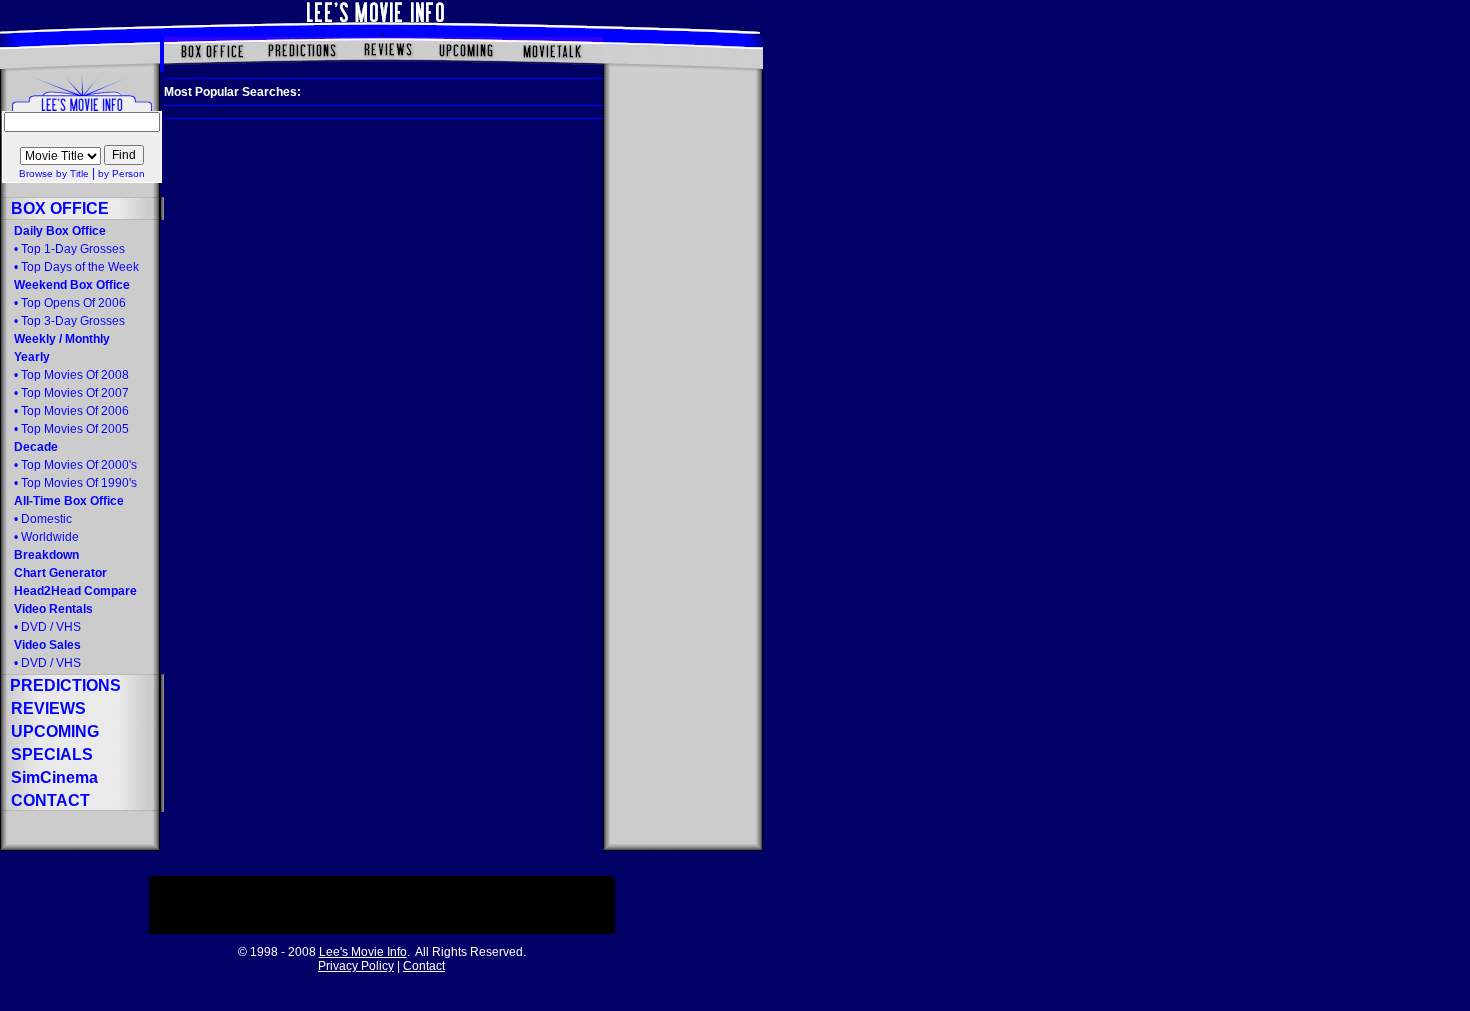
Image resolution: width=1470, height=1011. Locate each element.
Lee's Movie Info (363, 952)
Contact (424, 966)
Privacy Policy (356, 966)
